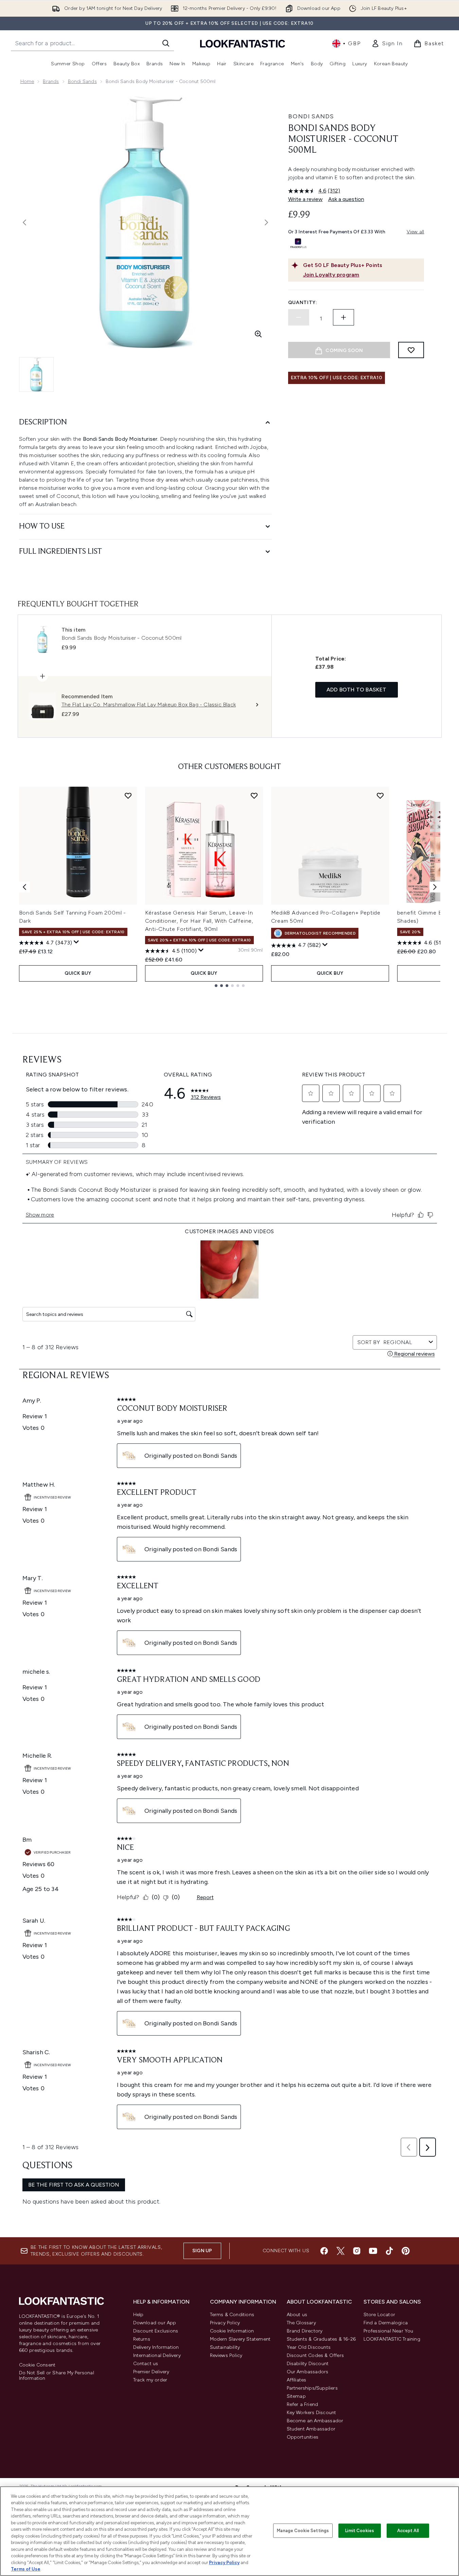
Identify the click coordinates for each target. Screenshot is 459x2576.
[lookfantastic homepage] (243, 43)
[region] (230, 2531)
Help (138, 2315)
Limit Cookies (360, 2531)
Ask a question (346, 199)
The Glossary (301, 2323)
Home (27, 81)
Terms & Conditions (232, 2315)
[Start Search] (166, 43)
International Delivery (157, 2355)
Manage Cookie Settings (303, 2531)
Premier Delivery (151, 2372)
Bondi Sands (82, 81)
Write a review (305, 199)
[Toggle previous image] (24, 222)
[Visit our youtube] (373, 2251)
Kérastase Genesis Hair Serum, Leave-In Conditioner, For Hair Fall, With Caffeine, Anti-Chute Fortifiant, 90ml (199, 921)
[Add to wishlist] (411, 350)
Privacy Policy (225, 2323)
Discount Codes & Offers (315, 2355)
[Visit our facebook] (324, 2251)
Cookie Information (232, 2331)
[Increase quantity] (343, 317)
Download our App (155, 2323)
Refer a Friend (303, 2404)
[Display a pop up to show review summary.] (76, 942)
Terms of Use (26, 2569)
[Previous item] (24, 887)
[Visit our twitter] (340, 2251)
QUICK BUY (78, 973)
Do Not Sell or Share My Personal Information (57, 2376)
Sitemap (296, 2396)
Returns (142, 2339)
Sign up (202, 2251)
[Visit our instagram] (357, 2251)
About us (297, 2315)
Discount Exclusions (156, 2331)
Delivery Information (156, 2347)
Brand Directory (305, 2331)
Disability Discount (308, 2364)
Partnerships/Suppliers (312, 2388)
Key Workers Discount (312, 2413)
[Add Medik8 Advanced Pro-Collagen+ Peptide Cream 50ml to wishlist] (380, 796)
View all (416, 232)
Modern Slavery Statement (240, 2339)
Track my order (150, 2380)
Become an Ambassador (315, 2421)
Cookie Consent (37, 2365)
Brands (51, 81)
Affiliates (297, 2380)
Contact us (146, 2364)
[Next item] (435, 887)
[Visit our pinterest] (406, 2251)
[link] (387, 44)
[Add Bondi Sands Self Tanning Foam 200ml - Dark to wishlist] (128, 796)
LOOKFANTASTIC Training (392, 2339)
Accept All (408, 2531)
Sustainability (225, 2347)
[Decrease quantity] (299, 317)
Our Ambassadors (308, 2372)
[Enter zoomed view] (258, 334)
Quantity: (303, 303)
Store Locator (379, 2315)
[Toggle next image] (266, 222)
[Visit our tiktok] (389, 2251)
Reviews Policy (226, 2355)
